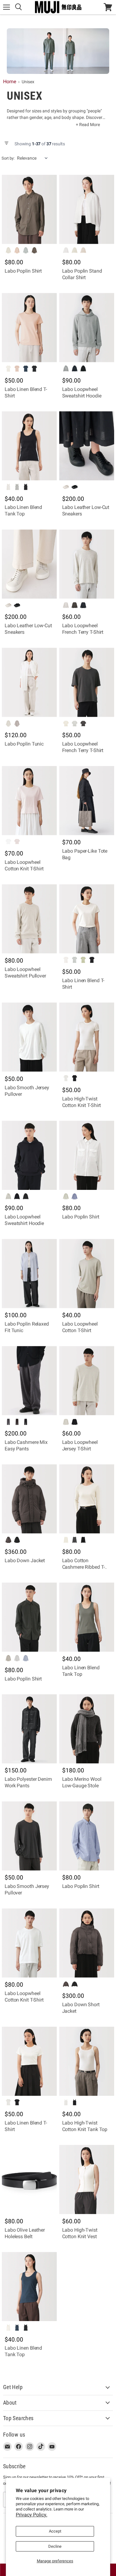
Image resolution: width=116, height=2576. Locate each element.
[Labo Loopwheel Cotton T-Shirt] (87, 1273)
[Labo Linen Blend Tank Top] (29, 446)
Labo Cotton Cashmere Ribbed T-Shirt (84, 1567)
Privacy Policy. (32, 2515)
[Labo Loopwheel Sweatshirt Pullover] (29, 919)
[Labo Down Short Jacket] (87, 1943)
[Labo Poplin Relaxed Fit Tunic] (29, 1273)
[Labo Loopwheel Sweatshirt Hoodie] (87, 328)
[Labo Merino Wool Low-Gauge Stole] (87, 1729)
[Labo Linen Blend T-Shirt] (29, 328)
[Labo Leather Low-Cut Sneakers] (87, 446)
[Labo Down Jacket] (29, 1499)
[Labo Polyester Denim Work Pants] (29, 1729)
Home (10, 82)
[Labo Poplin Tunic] (29, 682)
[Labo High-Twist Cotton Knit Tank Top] (87, 2061)
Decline (55, 2546)
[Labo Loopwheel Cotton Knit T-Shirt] (29, 800)
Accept (55, 2531)
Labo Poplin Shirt (23, 271)
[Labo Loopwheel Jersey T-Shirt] (87, 1381)
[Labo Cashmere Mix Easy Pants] (29, 1381)
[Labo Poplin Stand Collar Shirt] (87, 209)
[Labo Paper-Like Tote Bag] (87, 800)
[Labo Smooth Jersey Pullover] (29, 1037)
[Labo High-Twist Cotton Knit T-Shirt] (87, 1037)
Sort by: (8, 158)
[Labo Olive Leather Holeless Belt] (29, 2179)
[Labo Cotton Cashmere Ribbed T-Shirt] (87, 1499)
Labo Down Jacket (25, 1560)
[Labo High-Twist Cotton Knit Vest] (87, 2179)
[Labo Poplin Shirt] (29, 209)
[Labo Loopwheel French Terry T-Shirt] (87, 564)
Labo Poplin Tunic (24, 744)
